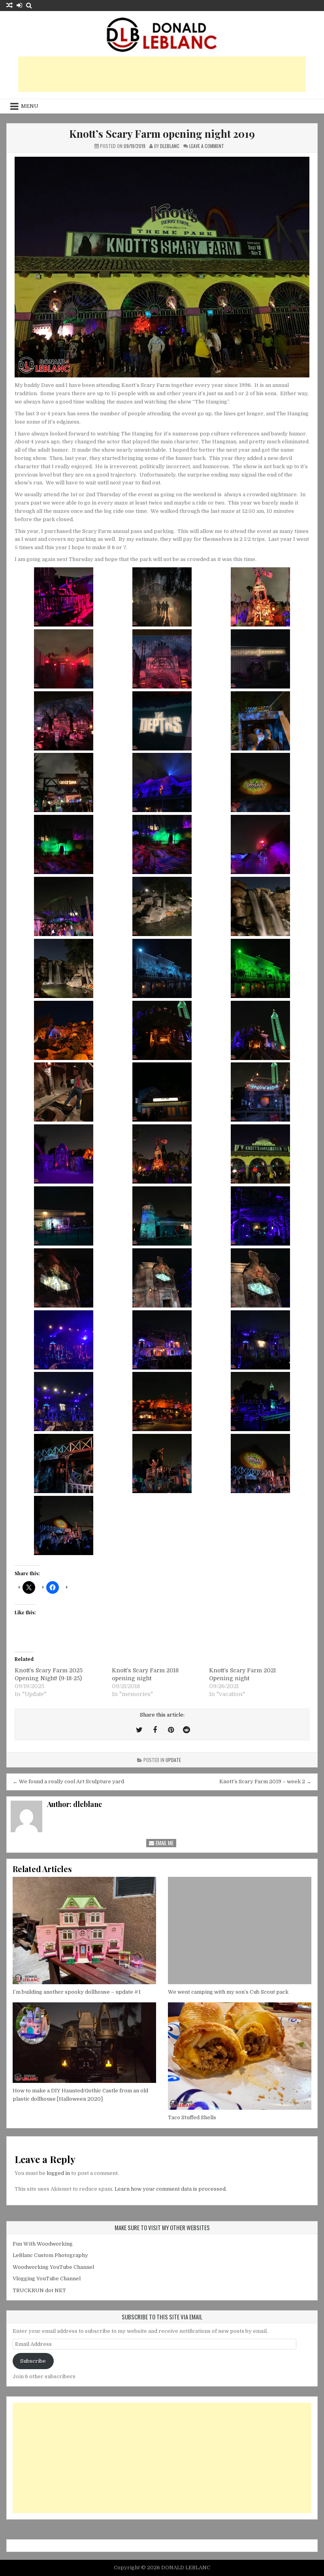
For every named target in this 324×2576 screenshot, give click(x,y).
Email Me (164, 1843)
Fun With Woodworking (43, 2244)
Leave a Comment (207, 146)
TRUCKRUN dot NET (39, 2290)
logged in (58, 2173)
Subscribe (33, 2361)
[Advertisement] (162, 74)
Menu (30, 106)
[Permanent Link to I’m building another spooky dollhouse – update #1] (84, 1931)
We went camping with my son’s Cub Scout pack (228, 1992)
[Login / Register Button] (19, 5)
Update (173, 1760)
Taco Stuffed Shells (192, 2117)
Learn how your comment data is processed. (171, 2189)
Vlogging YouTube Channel (47, 2279)
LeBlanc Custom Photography (50, 2255)
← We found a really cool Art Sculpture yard (68, 1781)
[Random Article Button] (9, 5)
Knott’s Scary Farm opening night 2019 (162, 134)
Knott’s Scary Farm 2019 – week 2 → (265, 1781)
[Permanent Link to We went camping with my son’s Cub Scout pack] (240, 1931)
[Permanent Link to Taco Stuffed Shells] (240, 2056)
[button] (64, 598)
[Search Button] (29, 5)
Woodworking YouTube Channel (53, 2267)
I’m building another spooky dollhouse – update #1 (77, 1992)
